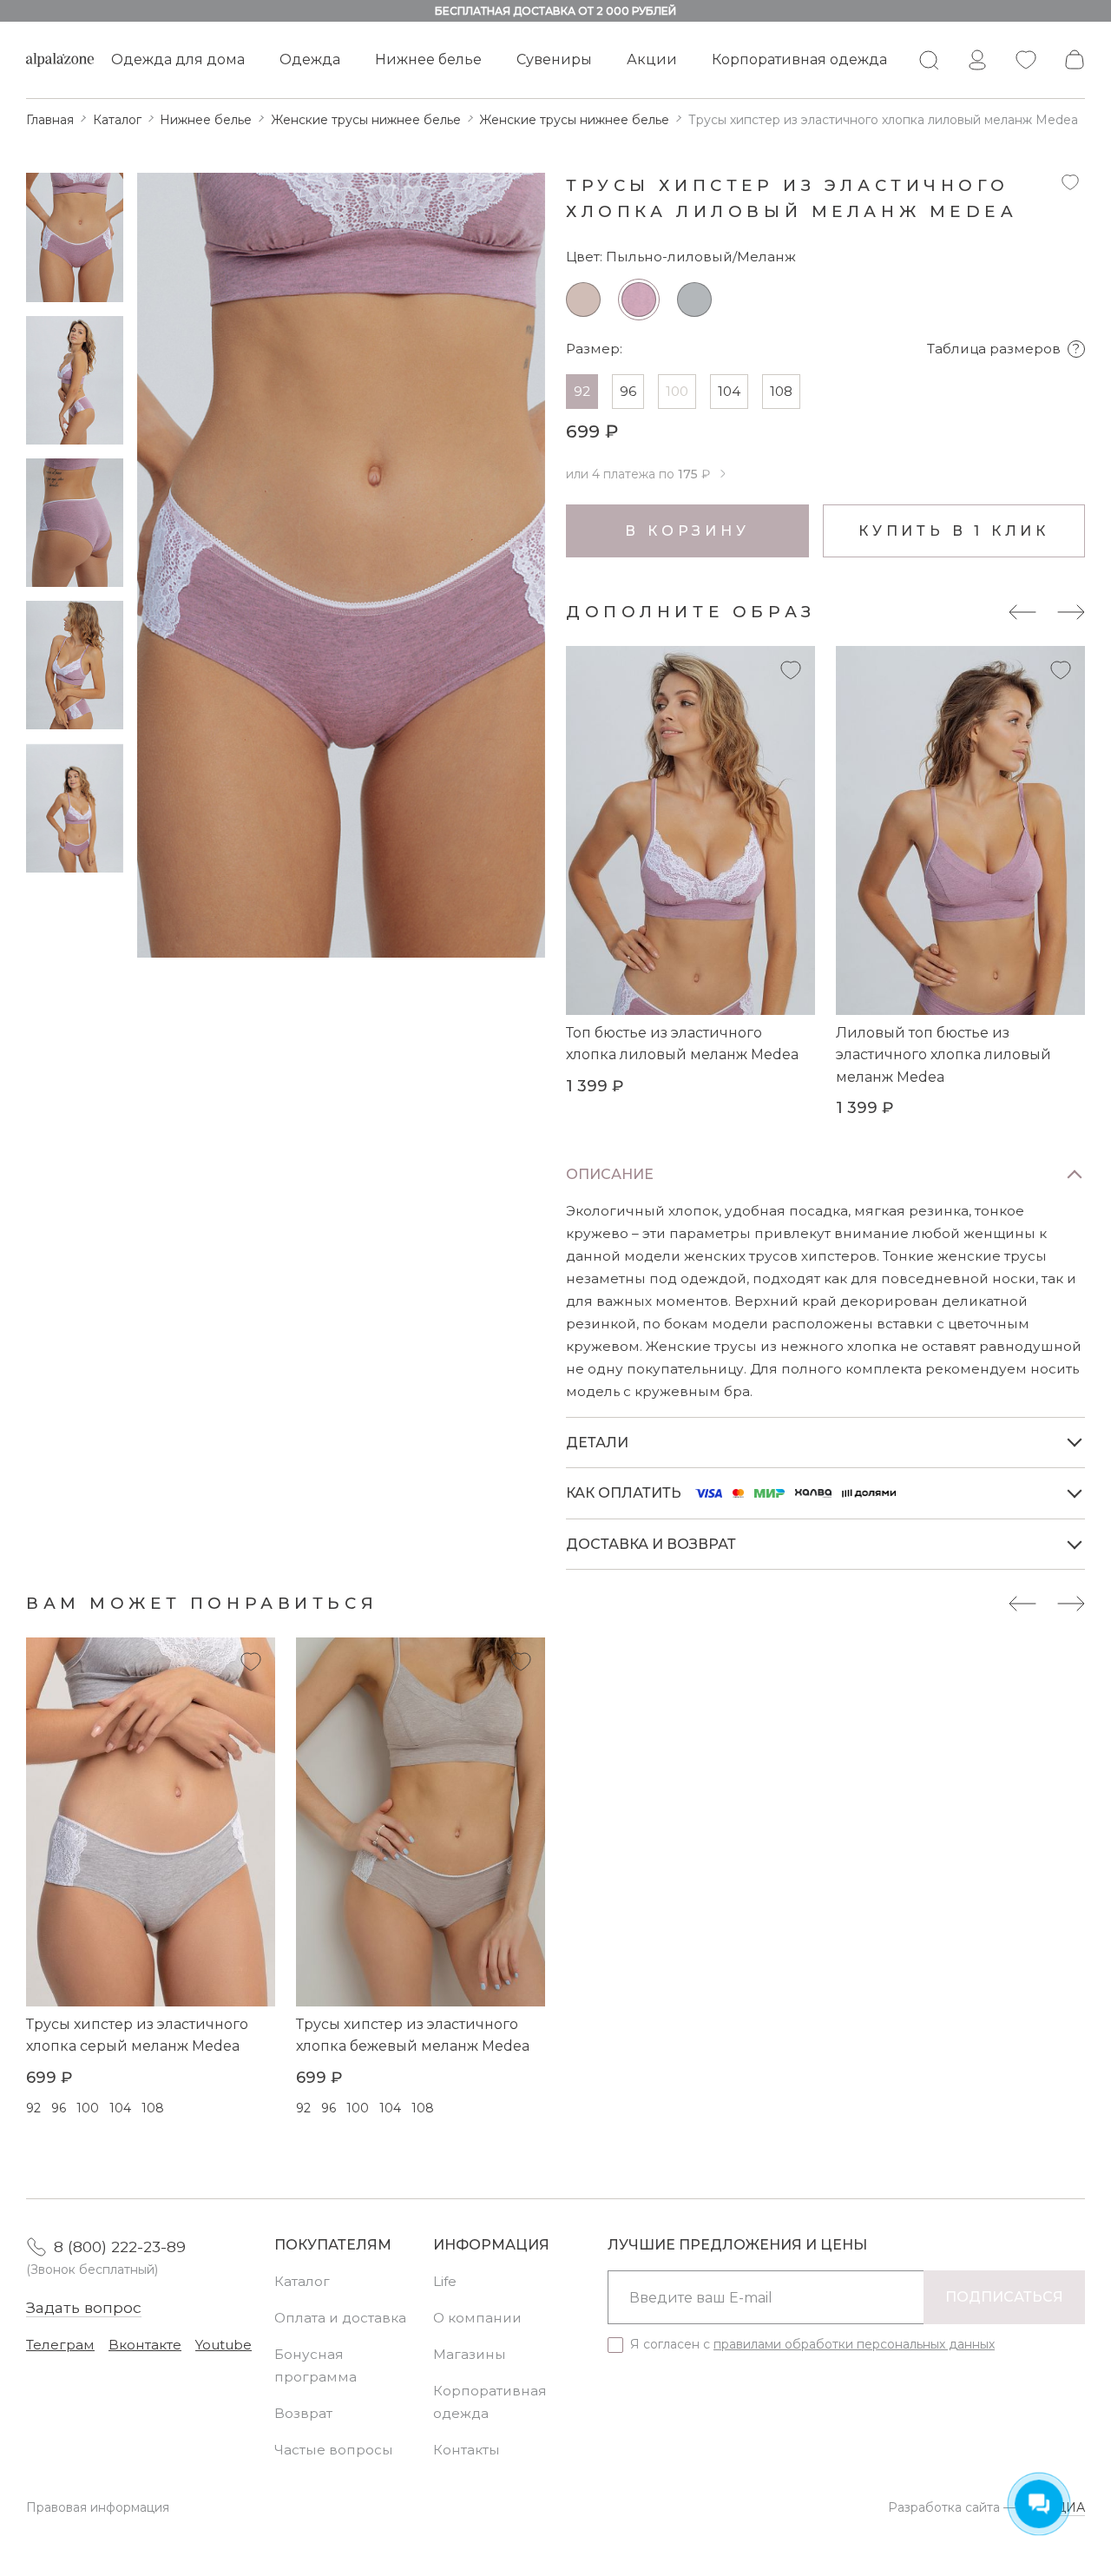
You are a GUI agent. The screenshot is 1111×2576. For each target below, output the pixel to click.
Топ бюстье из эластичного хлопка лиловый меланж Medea (682, 1044)
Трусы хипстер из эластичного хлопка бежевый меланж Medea (413, 2036)
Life (445, 2281)
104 (729, 391)
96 (628, 391)
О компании (477, 2318)
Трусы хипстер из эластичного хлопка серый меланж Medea (137, 2036)
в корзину (687, 531)
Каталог (302, 2281)
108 (781, 391)
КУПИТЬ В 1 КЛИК (954, 531)
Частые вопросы (334, 2450)
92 (582, 391)
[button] (1022, 612)
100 (677, 391)
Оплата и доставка (340, 2318)
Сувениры (554, 59)
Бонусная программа (316, 2365)
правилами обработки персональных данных (854, 2344)
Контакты (467, 2450)
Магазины (470, 2354)
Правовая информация (98, 2507)
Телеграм (60, 2345)
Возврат (303, 2413)
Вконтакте (145, 2345)
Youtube (224, 2345)
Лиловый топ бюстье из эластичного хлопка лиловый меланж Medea (943, 1055)
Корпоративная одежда (799, 59)
